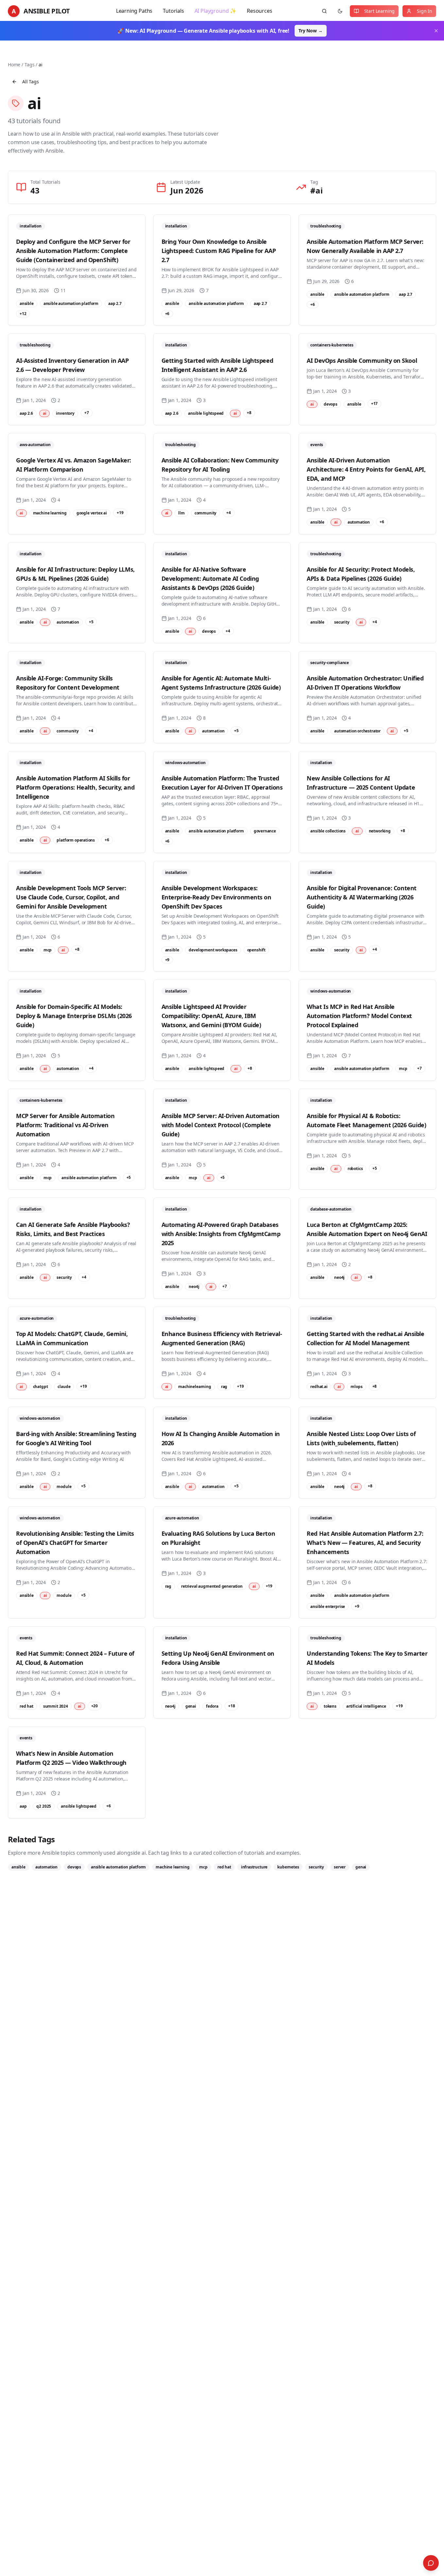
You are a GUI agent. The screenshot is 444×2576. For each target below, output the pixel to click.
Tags (29, 65)
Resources (259, 11)
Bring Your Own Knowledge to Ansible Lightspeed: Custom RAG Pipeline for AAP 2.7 (219, 251)
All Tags (31, 82)
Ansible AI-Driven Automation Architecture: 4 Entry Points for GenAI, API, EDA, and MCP (366, 469)
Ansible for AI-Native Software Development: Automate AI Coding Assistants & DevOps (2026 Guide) (210, 578)
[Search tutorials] (324, 11)
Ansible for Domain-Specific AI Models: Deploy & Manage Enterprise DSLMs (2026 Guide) (74, 1016)
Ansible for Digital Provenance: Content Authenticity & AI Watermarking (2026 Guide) (361, 897)
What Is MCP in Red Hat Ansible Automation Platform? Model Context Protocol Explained (359, 1016)
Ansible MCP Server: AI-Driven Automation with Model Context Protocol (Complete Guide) (221, 1125)
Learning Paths (134, 11)
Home (14, 65)
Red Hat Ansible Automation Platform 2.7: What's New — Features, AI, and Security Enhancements (365, 1543)
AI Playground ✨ (215, 11)
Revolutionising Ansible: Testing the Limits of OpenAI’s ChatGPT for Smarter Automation (75, 1543)
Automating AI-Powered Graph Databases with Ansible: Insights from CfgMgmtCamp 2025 (221, 1234)
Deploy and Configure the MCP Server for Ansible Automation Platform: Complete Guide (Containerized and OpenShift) (73, 251)
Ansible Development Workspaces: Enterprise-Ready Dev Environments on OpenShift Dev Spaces (216, 897)
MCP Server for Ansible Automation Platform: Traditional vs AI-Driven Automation (65, 1125)
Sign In (425, 11)
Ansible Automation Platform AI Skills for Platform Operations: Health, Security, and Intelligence (75, 787)
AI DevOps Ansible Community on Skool (362, 360)
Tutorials (173, 11)
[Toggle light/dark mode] (340, 11)
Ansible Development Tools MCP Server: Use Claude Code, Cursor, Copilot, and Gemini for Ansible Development (71, 897)
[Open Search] (431, 2563)
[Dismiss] (436, 31)
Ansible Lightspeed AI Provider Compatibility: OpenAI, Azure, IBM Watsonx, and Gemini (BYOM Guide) (211, 1016)
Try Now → (310, 31)
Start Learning (380, 11)
